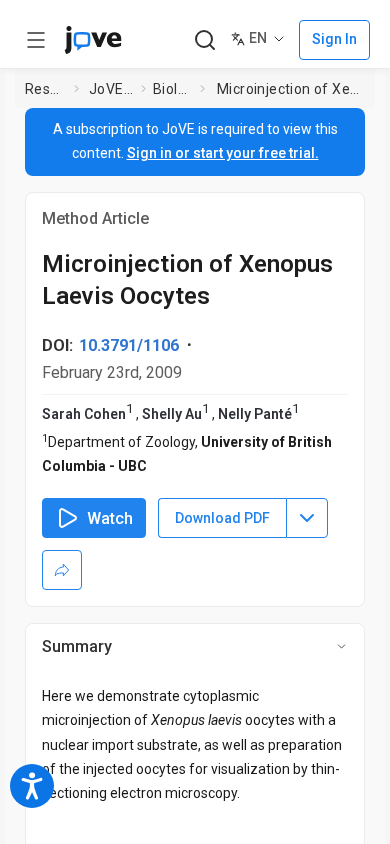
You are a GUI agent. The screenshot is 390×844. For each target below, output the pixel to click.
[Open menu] (36, 40)
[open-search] (204, 40)
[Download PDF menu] (307, 518)
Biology (172, 89)
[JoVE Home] (93, 40)
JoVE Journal (111, 89)
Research (45, 89)
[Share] (62, 570)
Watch (110, 518)
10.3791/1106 (129, 345)
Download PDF (222, 518)
